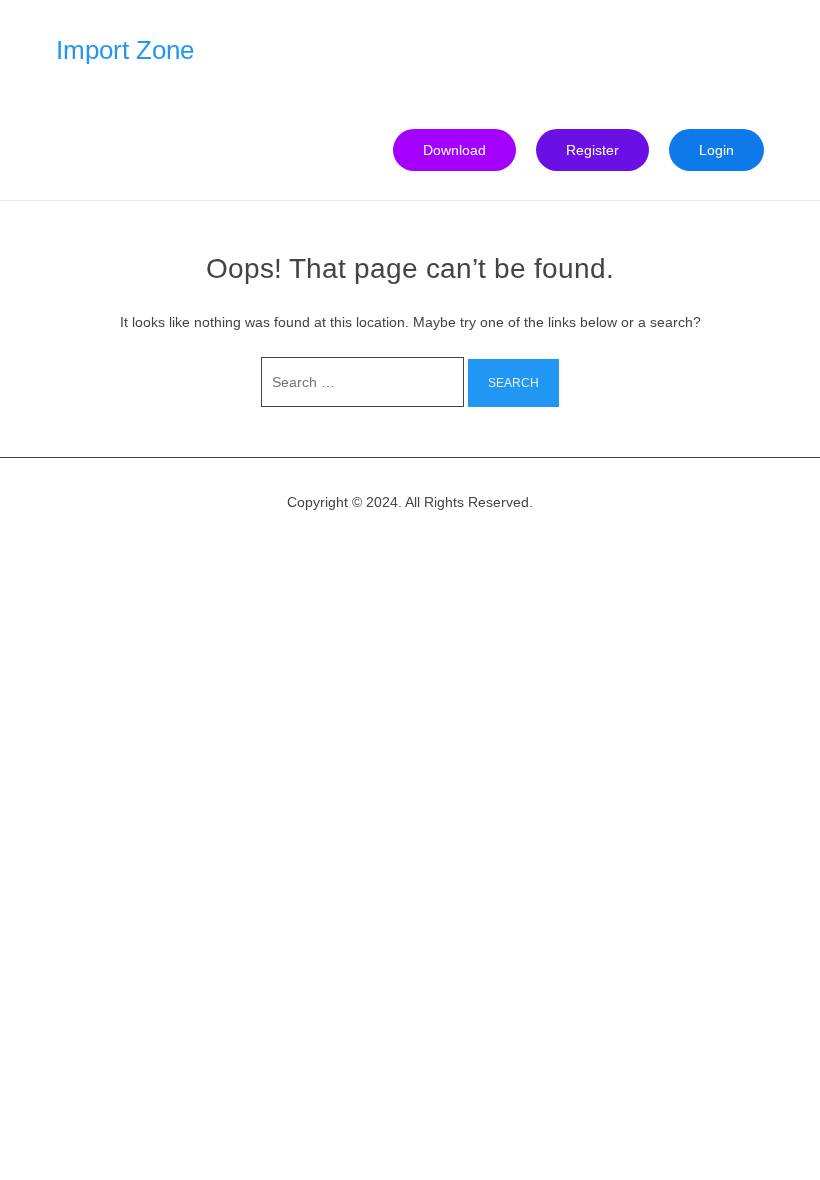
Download (454, 150)
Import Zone (125, 50)
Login (716, 150)
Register (592, 150)
